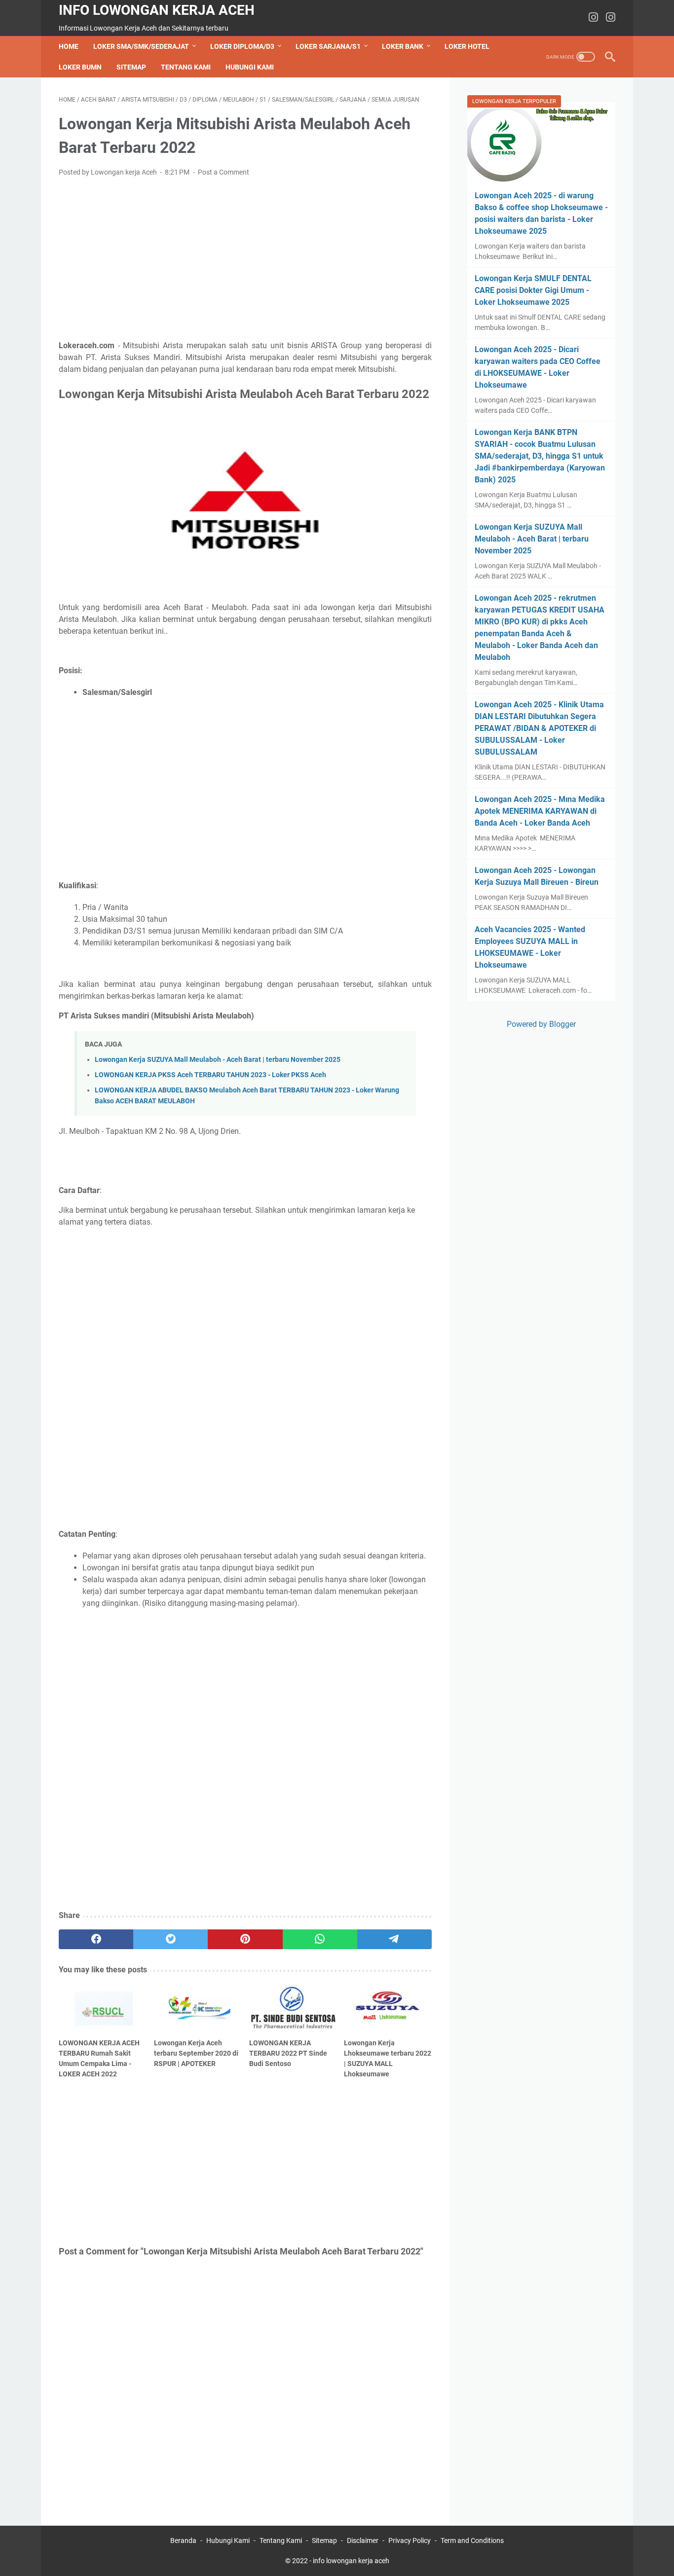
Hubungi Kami (250, 67)
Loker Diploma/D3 (242, 46)
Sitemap (131, 67)
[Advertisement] (245, 259)
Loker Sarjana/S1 (328, 46)
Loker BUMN (80, 67)
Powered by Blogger (541, 1024)
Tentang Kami (186, 67)
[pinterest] (245, 1939)
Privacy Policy (410, 2540)
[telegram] (394, 1939)
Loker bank (403, 46)
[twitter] (170, 1939)
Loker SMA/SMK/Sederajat (141, 46)
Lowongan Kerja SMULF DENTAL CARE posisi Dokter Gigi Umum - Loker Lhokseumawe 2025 (533, 290)
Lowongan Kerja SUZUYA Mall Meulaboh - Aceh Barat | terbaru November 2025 (218, 1060)
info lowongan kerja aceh (157, 10)
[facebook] (96, 1939)
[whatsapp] (320, 1939)
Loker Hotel (467, 46)
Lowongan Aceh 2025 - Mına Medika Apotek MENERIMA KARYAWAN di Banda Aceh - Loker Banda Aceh (540, 811)
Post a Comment (224, 172)
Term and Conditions (472, 2540)
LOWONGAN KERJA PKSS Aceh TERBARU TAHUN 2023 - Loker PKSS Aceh (210, 1075)
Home (69, 46)
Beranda (183, 2540)
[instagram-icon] (593, 18)
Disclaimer (363, 2540)
